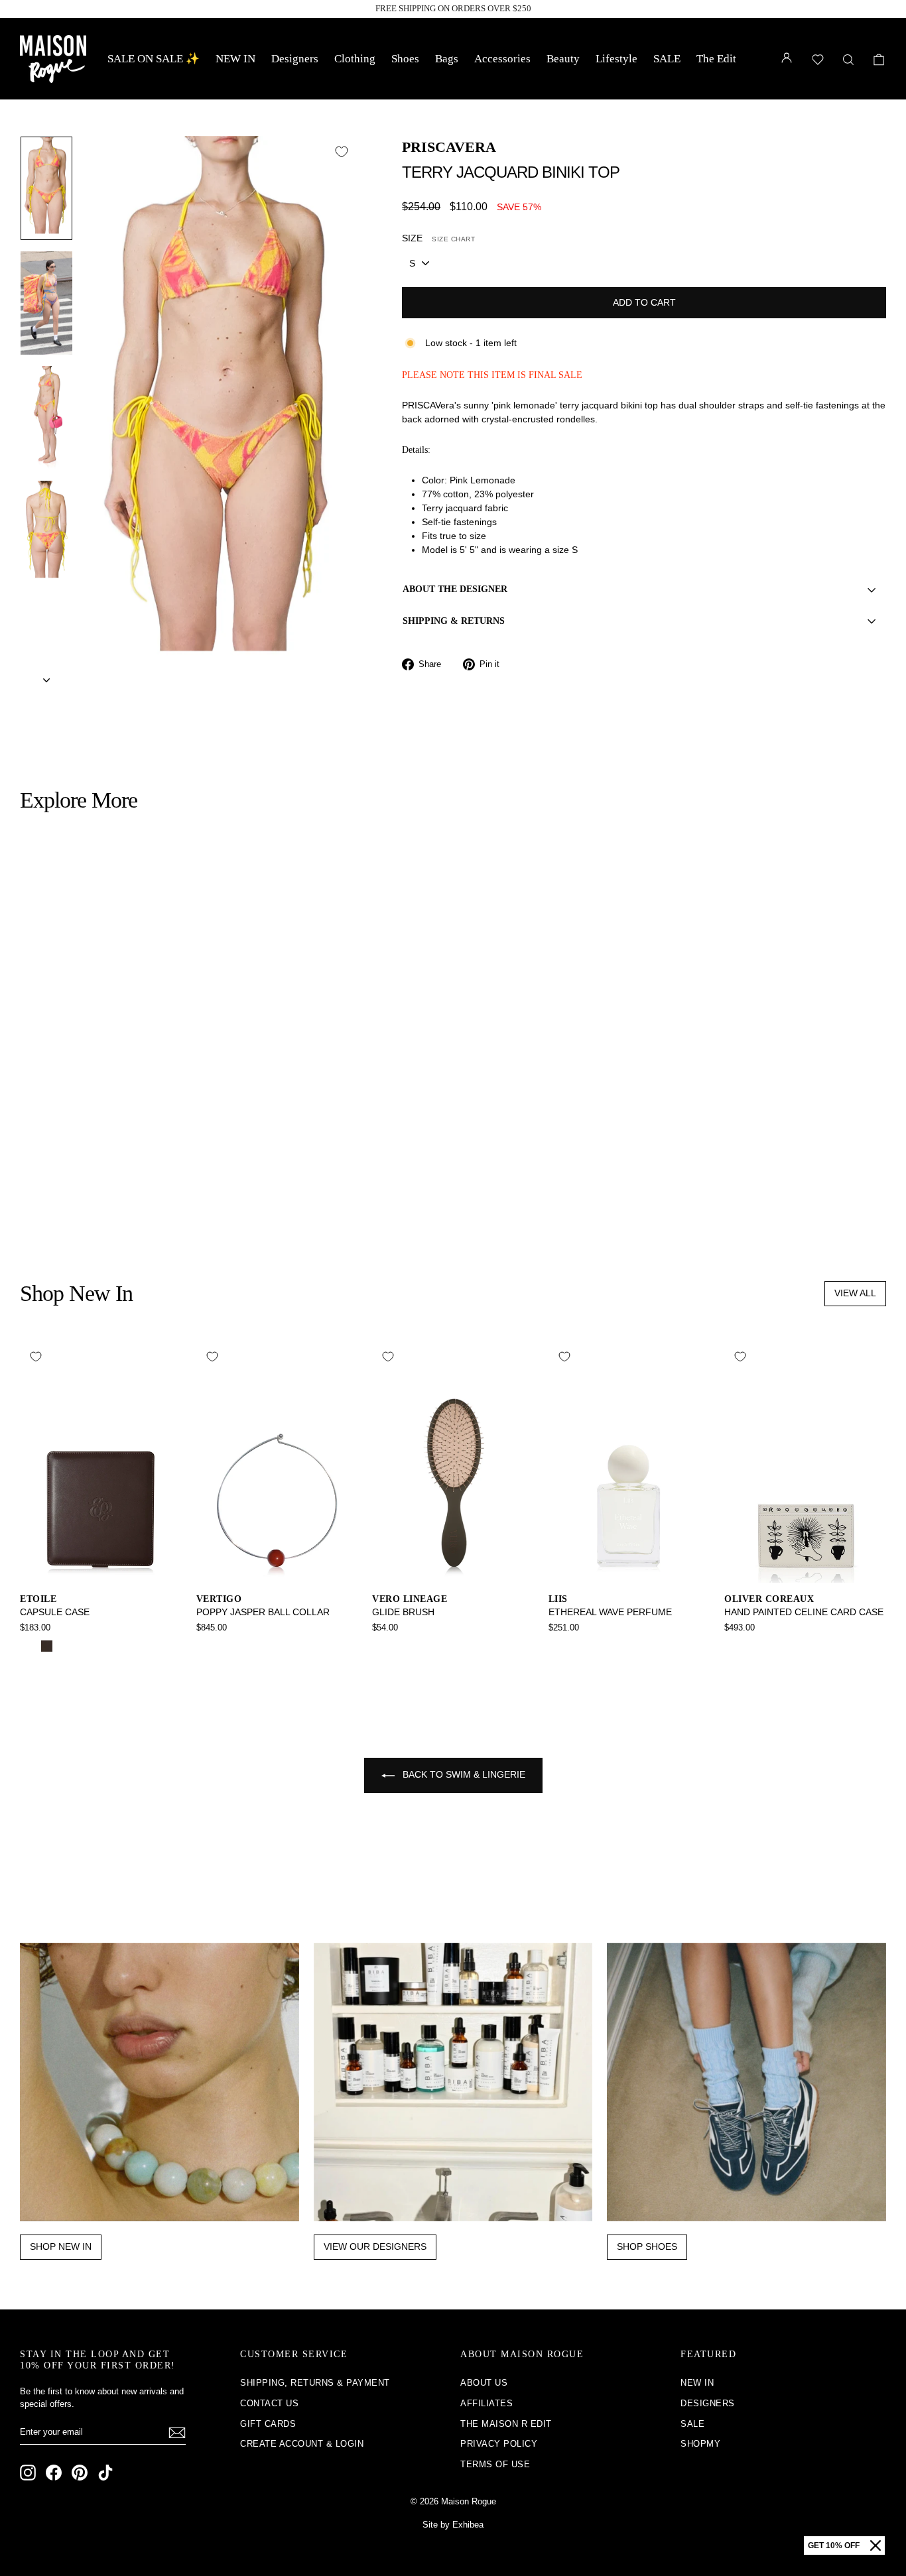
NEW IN (235, 59)
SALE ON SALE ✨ (154, 59)
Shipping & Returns (454, 621)
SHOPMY (700, 2444)
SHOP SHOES (647, 2246)
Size (438, 238)
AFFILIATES (486, 2403)
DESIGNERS (708, 2403)
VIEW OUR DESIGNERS (375, 2246)
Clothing (355, 59)
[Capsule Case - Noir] (29, 1646)
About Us (484, 2383)
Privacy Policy (499, 2444)
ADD (123, 1141)
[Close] (875, 2545)
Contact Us (269, 2403)
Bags (447, 59)
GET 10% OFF (834, 2545)
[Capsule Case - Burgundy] (65, 1646)
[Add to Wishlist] (342, 152)
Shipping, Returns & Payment (315, 2383)
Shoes (405, 59)
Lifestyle (616, 59)
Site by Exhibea (453, 2525)
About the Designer (455, 589)
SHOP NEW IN (61, 2246)
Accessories (502, 59)
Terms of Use (495, 2464)
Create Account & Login (302, 2444)
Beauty (563, 59)
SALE (667, 59)
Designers (295, 59)
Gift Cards (268, 2424)
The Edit (716, 59)
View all (855, 1293)
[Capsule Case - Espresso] (47, 1646)
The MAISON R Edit (506, 2424)
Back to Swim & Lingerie (463, 1774)
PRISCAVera (449, 147)
